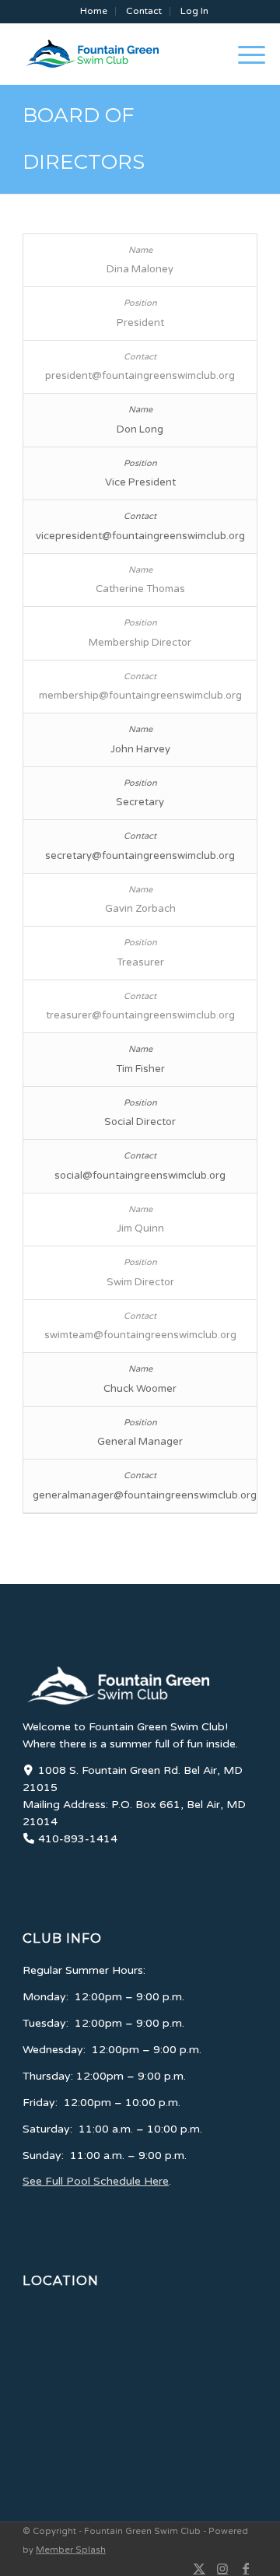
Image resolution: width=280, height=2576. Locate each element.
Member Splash (71, 2550)
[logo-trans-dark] (117, 54)
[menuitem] (94, 11)
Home (94, 11)
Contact (144, 11)
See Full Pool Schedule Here (96, 2181)
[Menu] (244, 54)
